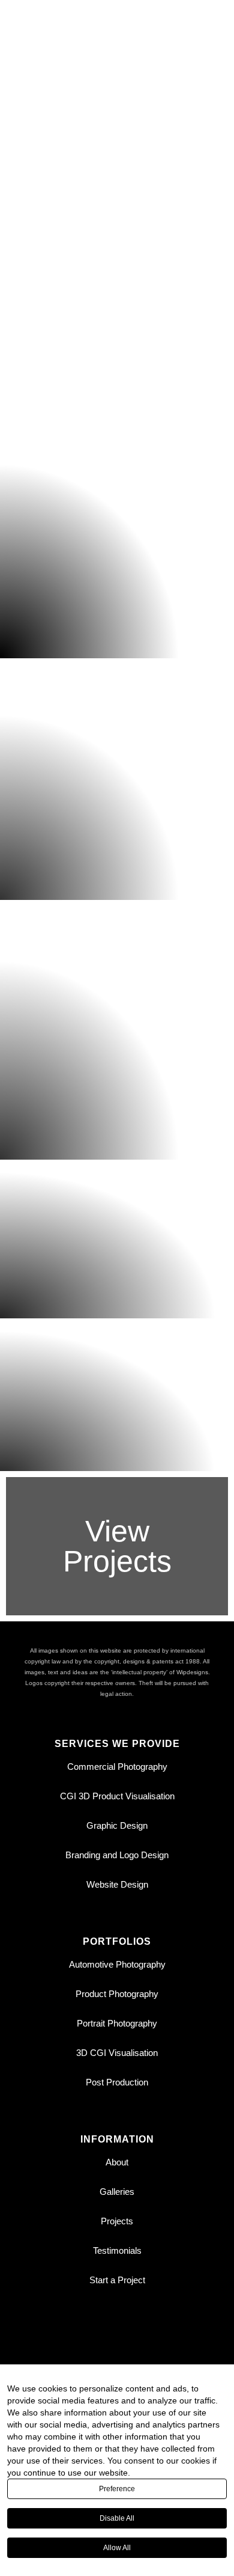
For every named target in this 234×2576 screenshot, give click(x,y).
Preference (117, 2489)
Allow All (117, 2548)
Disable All (117, 2518)
